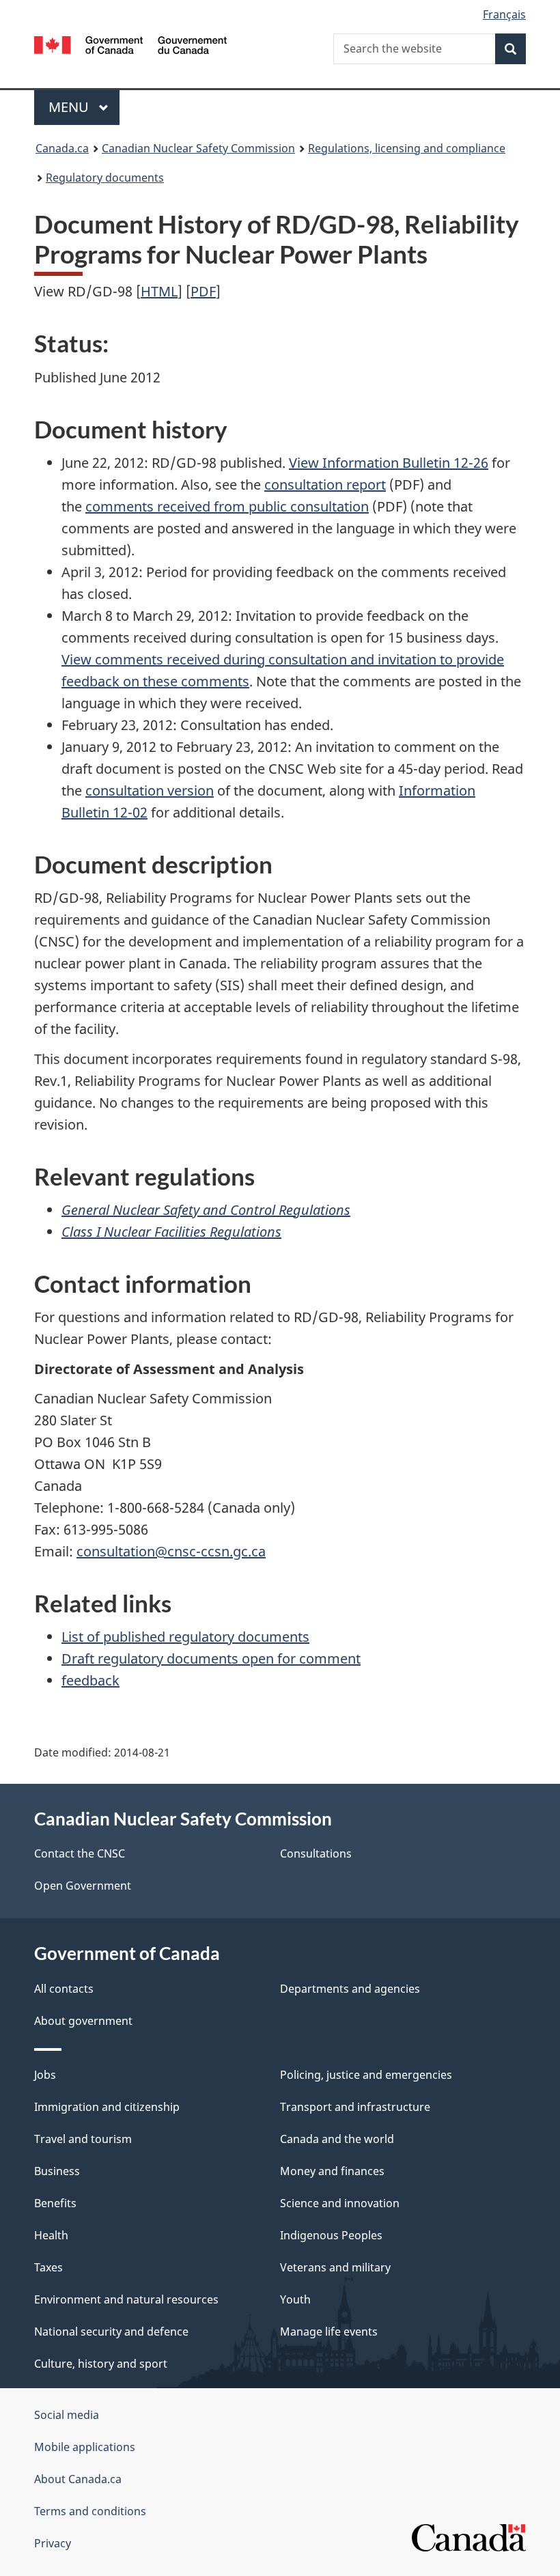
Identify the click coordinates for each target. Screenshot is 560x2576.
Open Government (83, 1886)
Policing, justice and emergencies (366, 2075)
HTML (159, 291)
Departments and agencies (350, 1989)
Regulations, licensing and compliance (407, 148)
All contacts (64, 1989)
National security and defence (111, 2332)
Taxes (48, 2267)
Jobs (45, 2075)
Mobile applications (85, 2447)
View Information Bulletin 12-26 (389, 463)
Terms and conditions (90, 2511)
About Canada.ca (78, 2479)
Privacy (53, 2543)
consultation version (150, 790)
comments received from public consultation (227, 506)
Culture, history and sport (101, 2364)
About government (83, 2021)
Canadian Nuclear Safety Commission (198, 148)
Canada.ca (62, 148)
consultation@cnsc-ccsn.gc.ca (171, 1551)
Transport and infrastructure (355, 2107)
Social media (67, 2415)
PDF (203, 291)
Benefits (55, 2203)
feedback (90, 1680)
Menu (70, 107)
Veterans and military (335, 2267)
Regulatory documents (105, 178)
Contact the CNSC (80, 1853)
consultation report (325, 485)
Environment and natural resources (126, 2299)
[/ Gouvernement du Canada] (131, 44)
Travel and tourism (83, 2139)
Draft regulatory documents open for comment (211, 1658)
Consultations (316, 1853)
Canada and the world (337, 2139)
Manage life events (329, 2332)
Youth (295, 2299)
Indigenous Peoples (331, 2235)
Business (57, 2171)
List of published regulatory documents (185, 1637)
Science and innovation (340, 2203)
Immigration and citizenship (107, 2107)
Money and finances (332, 2171)
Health (51, 2235)
